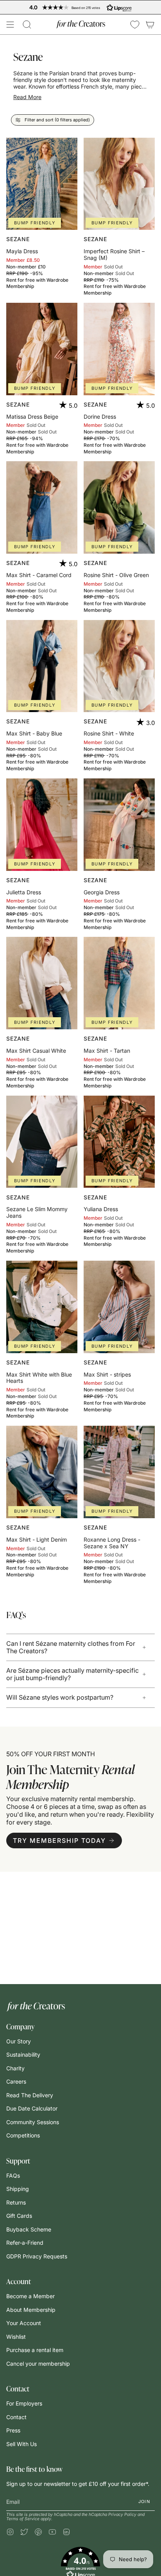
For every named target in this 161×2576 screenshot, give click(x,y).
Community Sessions (33, 2122)
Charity (15, 2068)
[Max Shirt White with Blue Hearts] (42, 1307)
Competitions (23, 2135)
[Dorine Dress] (119, 349)
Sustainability (23, 2055)
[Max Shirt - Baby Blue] (42, 666)
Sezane (18, 239)
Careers (16, 2081)
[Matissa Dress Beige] (42, 349)
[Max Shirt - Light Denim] (42, 1472)
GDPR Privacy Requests (37, 2256)
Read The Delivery (30, 2095)
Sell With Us (21, 2444)
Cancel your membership (38, 2364)
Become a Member (30, 2296)
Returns (16, 2202)
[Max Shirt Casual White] (42, 983)
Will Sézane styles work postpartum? (60, 1697)
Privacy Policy (122, 2515)
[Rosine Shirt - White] (119, 666)
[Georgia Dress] (119, 825)
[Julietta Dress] (42, 825)
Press (13, 2430)
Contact (16, 2417)
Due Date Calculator (32, 2108)
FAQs (13, 2175)
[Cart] (150, 25)
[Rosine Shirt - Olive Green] (119, 507)
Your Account (24, 2323)
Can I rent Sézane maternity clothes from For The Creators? (71, 1647)
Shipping (18, 2189)
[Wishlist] (135, 25)
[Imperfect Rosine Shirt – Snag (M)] (119, 184)
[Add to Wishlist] (68, 147)
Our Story (19, 2041)
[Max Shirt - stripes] (119, 1307)
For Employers (24, 2403)
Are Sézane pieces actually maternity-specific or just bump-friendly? (72, 1674)
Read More (27, 98)
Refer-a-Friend (25, 2243)
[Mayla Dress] (42, 184)
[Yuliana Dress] (119, 1142)
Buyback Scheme (29, 2229)
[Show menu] (10, 25)
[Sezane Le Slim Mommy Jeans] (42, 1142)
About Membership (31, 2310)
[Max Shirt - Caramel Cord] (42, 507)
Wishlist (16, 2337)
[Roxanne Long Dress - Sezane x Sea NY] (119, 1472)
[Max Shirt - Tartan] (119, 983)
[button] (27, 25)
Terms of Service (23, 2519)
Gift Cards (19, 2216)
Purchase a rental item (35, 2350)
